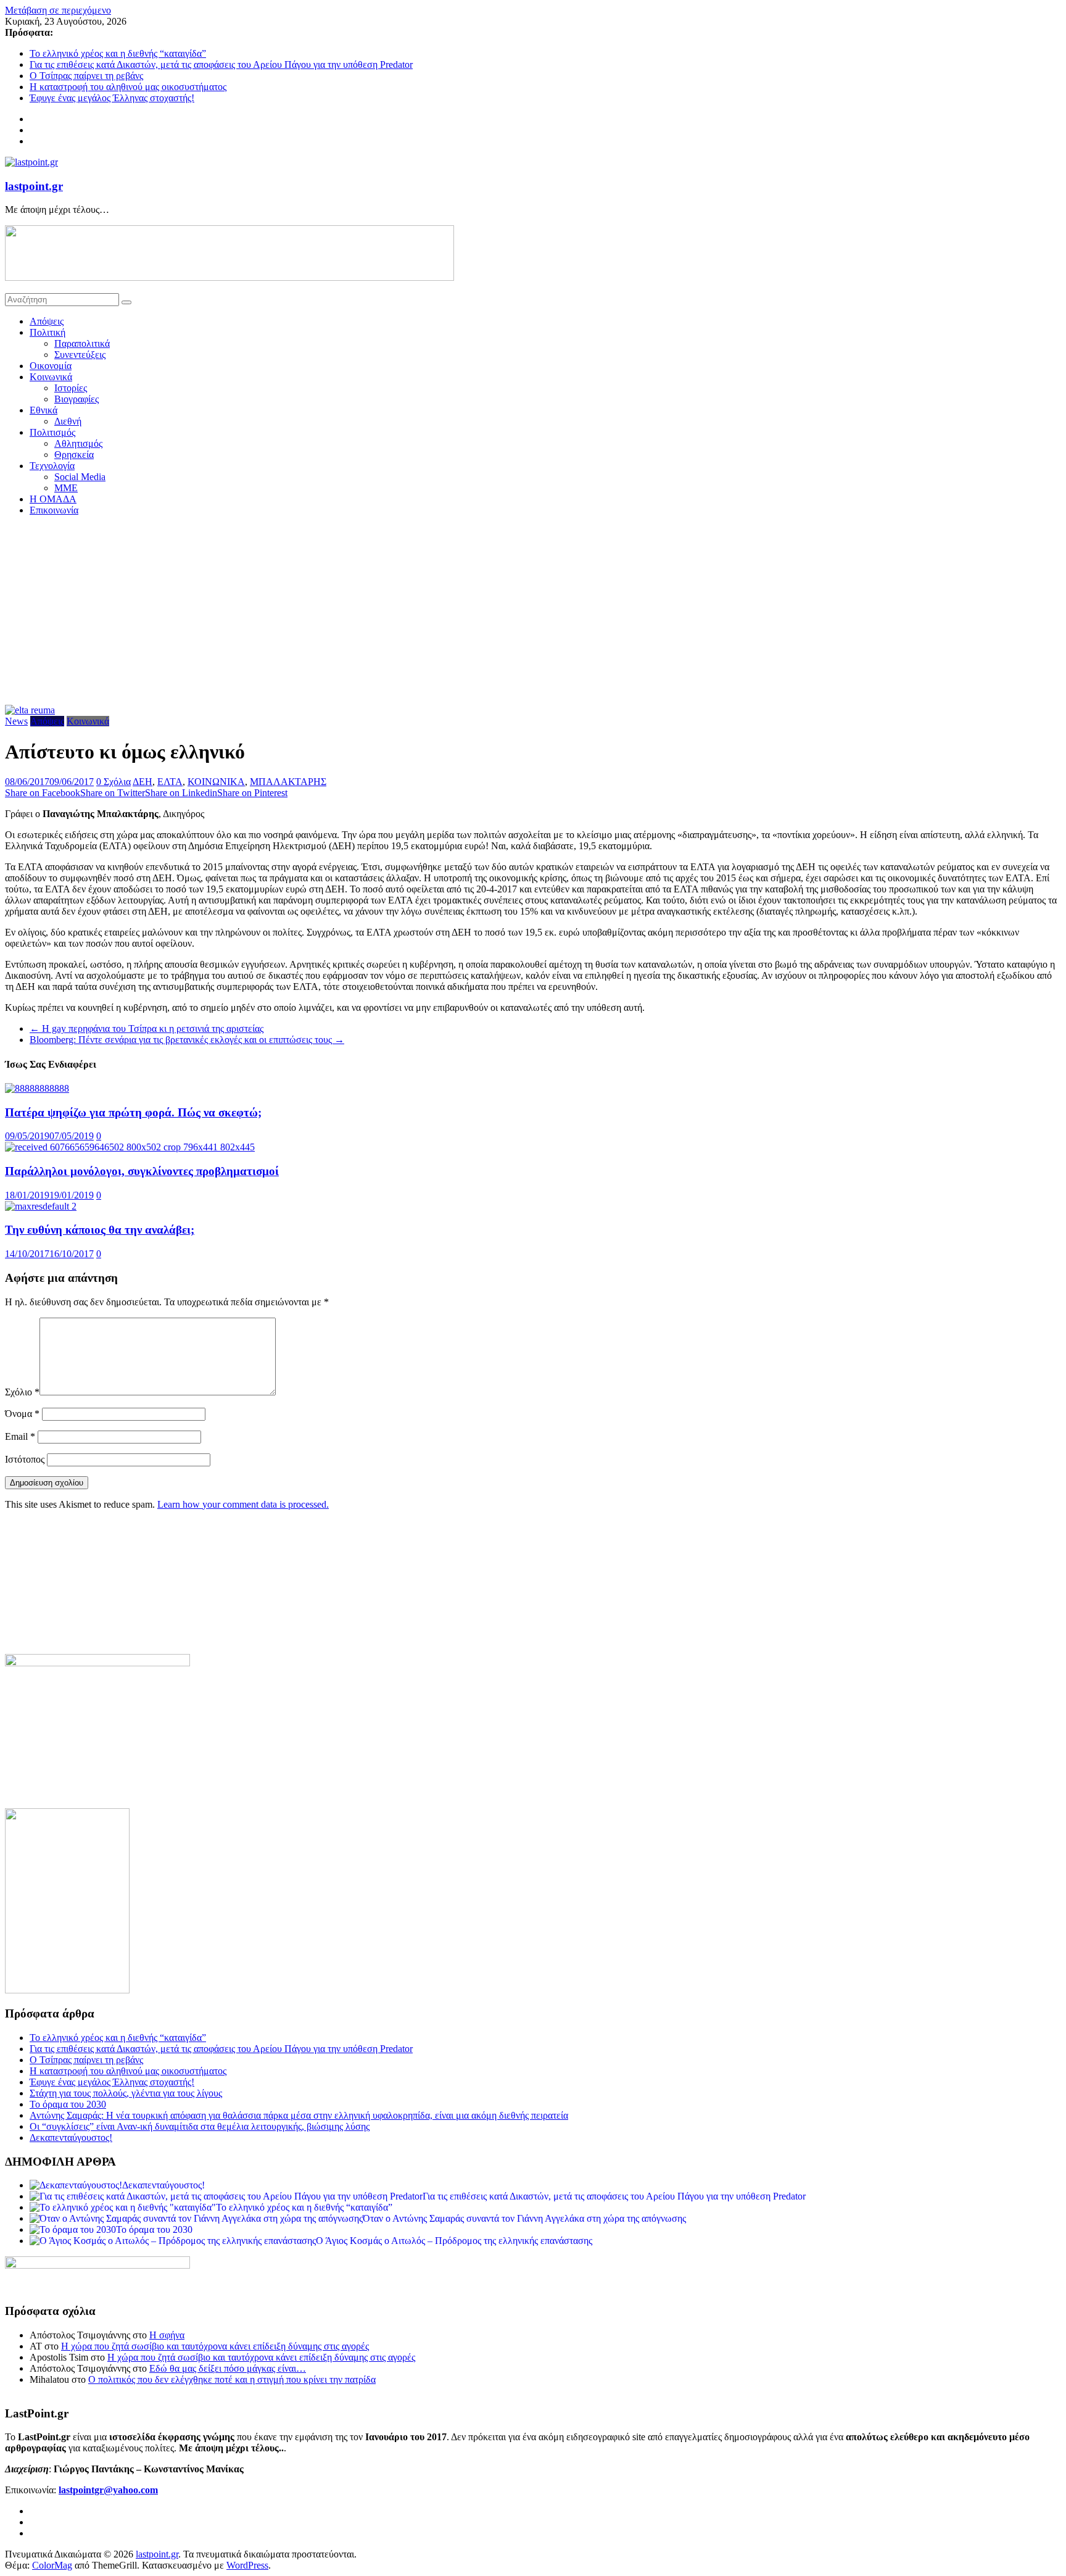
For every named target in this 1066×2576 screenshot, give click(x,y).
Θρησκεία (74, 455)
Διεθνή (68, 421)
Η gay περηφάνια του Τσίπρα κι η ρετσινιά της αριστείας (147, 1028)
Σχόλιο (22, 1392)
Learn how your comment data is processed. (243, 1504)
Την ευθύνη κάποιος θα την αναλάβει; (100, 1230)
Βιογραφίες (76, 399)
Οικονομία (51, 366)
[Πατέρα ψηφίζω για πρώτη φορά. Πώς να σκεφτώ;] (37, 1088)
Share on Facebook (43, 793)
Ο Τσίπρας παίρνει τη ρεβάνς (86, 76)
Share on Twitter (113, 793)
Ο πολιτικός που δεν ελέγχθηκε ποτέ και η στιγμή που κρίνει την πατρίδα (232, 2379)
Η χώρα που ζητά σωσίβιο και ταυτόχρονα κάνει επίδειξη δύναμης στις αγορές (215, 2346)
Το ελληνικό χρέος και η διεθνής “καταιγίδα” (118, 53)
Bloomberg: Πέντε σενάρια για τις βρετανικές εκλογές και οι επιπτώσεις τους (187, 1040)
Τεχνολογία (52, 466)
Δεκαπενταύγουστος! (71, 2138)
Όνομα (22, 1414)
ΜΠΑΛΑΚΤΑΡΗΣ (288, 782)
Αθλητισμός (78, 443)
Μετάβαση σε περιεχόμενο (58, 10)
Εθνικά (43, 410)
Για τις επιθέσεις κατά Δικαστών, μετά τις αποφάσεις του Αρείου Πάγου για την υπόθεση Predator (221, 64)
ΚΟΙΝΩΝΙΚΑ (216, 782)
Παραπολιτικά (82, 343)
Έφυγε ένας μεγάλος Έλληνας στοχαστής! (112, 98)
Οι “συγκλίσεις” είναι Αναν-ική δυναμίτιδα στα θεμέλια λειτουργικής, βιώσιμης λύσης (200, 2126)
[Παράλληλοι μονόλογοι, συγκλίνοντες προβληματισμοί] (130, 1147)
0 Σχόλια (114, 782)
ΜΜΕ (66, 488)
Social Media (80, 477)
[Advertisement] (533, 612)
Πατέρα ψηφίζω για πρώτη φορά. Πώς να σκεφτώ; (133, 1112)
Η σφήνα (167, 2335)
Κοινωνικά (51, 377)
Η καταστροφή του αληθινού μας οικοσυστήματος (128, 87)
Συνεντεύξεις (80, 355)
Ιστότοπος (25, 1459)
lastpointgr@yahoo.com (108, 2490)
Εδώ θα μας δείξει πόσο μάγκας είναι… (228, 2368)
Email (20, 1436)
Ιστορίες (71, 388)
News (16, 721)
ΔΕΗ (143, 782)
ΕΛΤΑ (170, 782)
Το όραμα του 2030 (68, 2104)
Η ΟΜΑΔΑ (53, 499)
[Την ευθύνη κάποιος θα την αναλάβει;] (41, 1206)
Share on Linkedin (181, 793)
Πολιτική (48, 332)
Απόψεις (47, 321)
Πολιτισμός (52, 432)
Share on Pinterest (252, 793)
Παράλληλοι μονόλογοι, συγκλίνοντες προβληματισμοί (142, 1171)
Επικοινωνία (54, 510)
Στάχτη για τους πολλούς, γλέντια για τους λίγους (126, 2093)
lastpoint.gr (34, 186)
